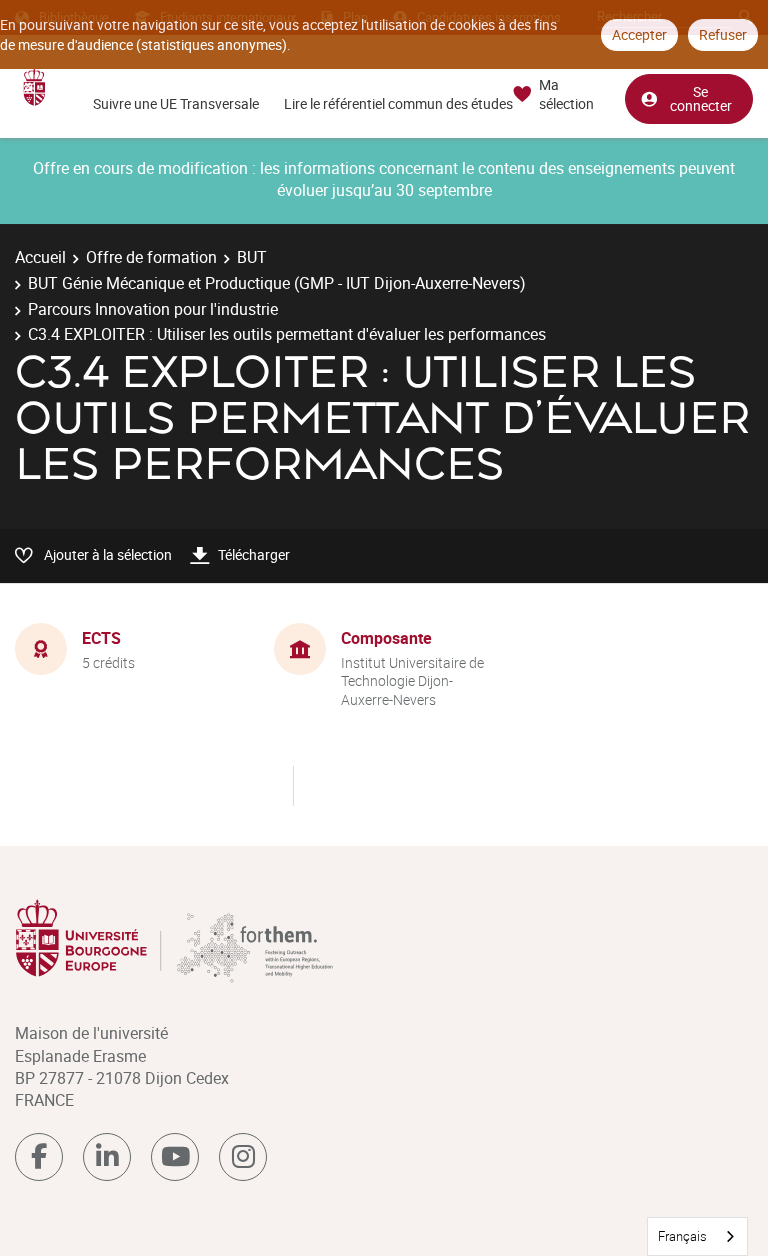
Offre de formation (151, 257)
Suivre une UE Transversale (176, 103)
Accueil (40, 257)
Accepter (639, 34)
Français (682, 1236)
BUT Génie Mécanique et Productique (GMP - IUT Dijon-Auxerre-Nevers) (277, 283)
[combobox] (697, 1236)
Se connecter (701, 98)
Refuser (723, 34)
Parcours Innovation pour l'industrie (153, 309)
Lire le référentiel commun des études (398, 103)
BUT (252, 257)
